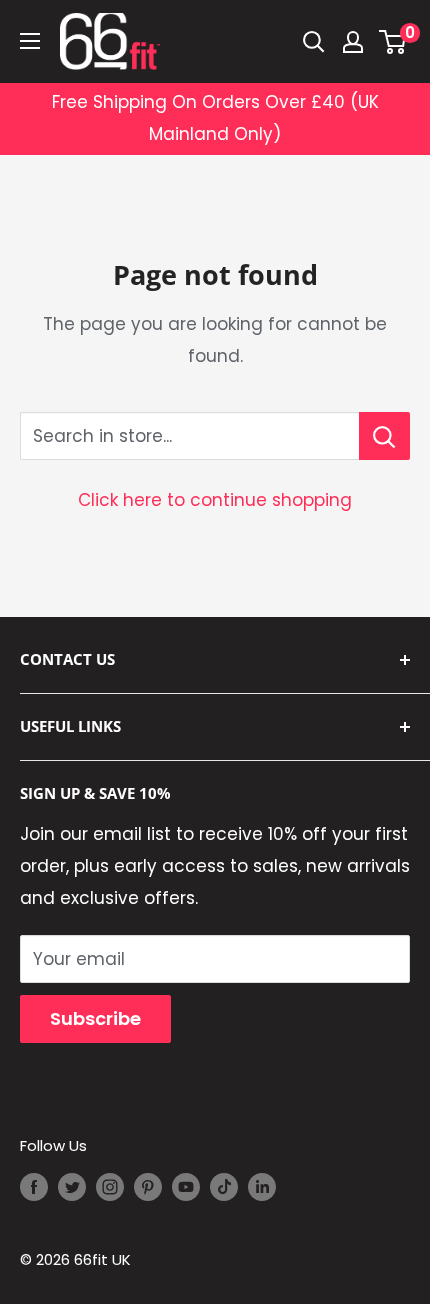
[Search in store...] (384, 436)
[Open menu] (30, 41)
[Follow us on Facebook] (34, 1186)
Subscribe (95, 1018)
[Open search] (314, 42)
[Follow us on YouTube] (186, 1186)
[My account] (353, 42)
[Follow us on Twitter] (72, 1186)
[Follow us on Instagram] (110, 1186)
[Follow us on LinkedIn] (262, 1186)
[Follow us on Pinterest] (148, 1186)
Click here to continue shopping (215, 500)
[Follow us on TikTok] (224, 1186)
